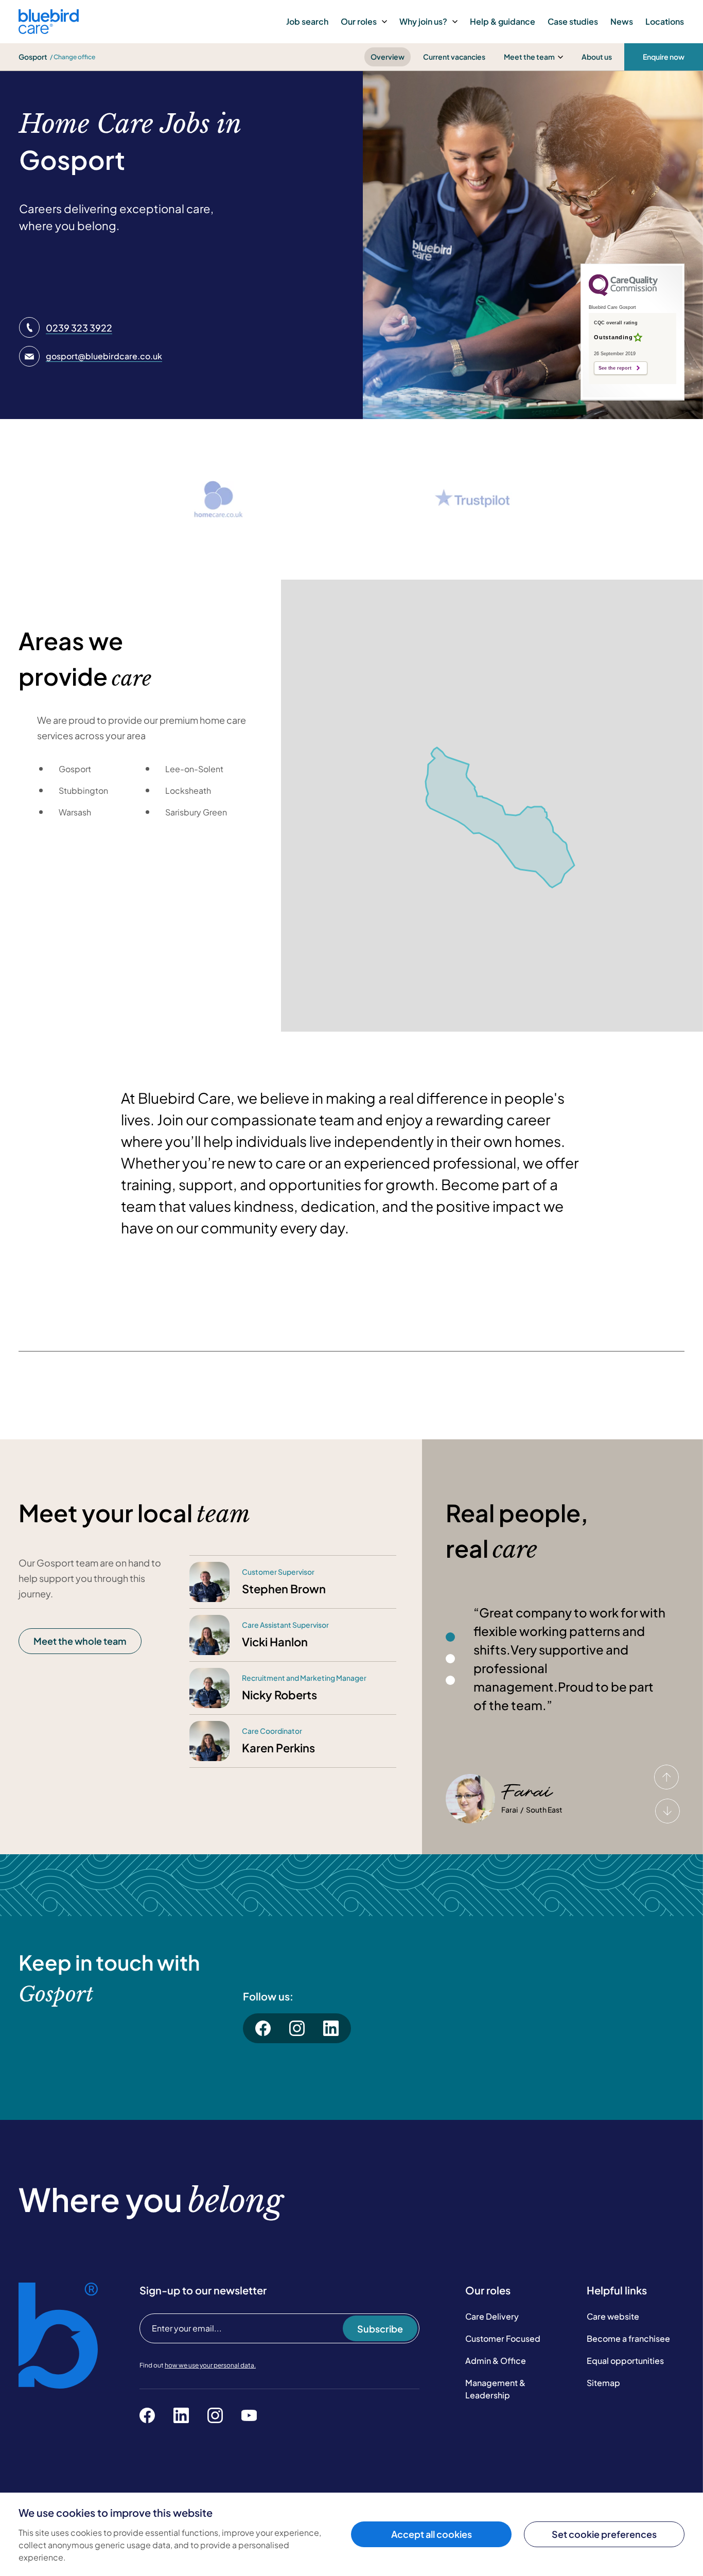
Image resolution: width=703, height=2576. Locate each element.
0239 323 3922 (79, 328)
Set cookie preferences (604, 2534)
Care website (613, 2316)
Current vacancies (454, 57)
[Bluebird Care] (49, 30)
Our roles (359, 21)
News (622, 21)
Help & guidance (503, 21)
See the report (615, 368)
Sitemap (603, 2383)
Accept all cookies (432, 2534)
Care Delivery (492, 2316)
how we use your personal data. (210, 2365)
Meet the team (529, 57)
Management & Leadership (495, 2389)
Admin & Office (496, 2361)
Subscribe (380, 2329)
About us (597, 57)
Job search (307, 21)
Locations (665, 21)
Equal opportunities (625, 2361)
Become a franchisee (628, 2338)
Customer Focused (503, 2338)
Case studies (573, 21)
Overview (388, 57)
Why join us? (423, 21)
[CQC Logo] (623, 293)
